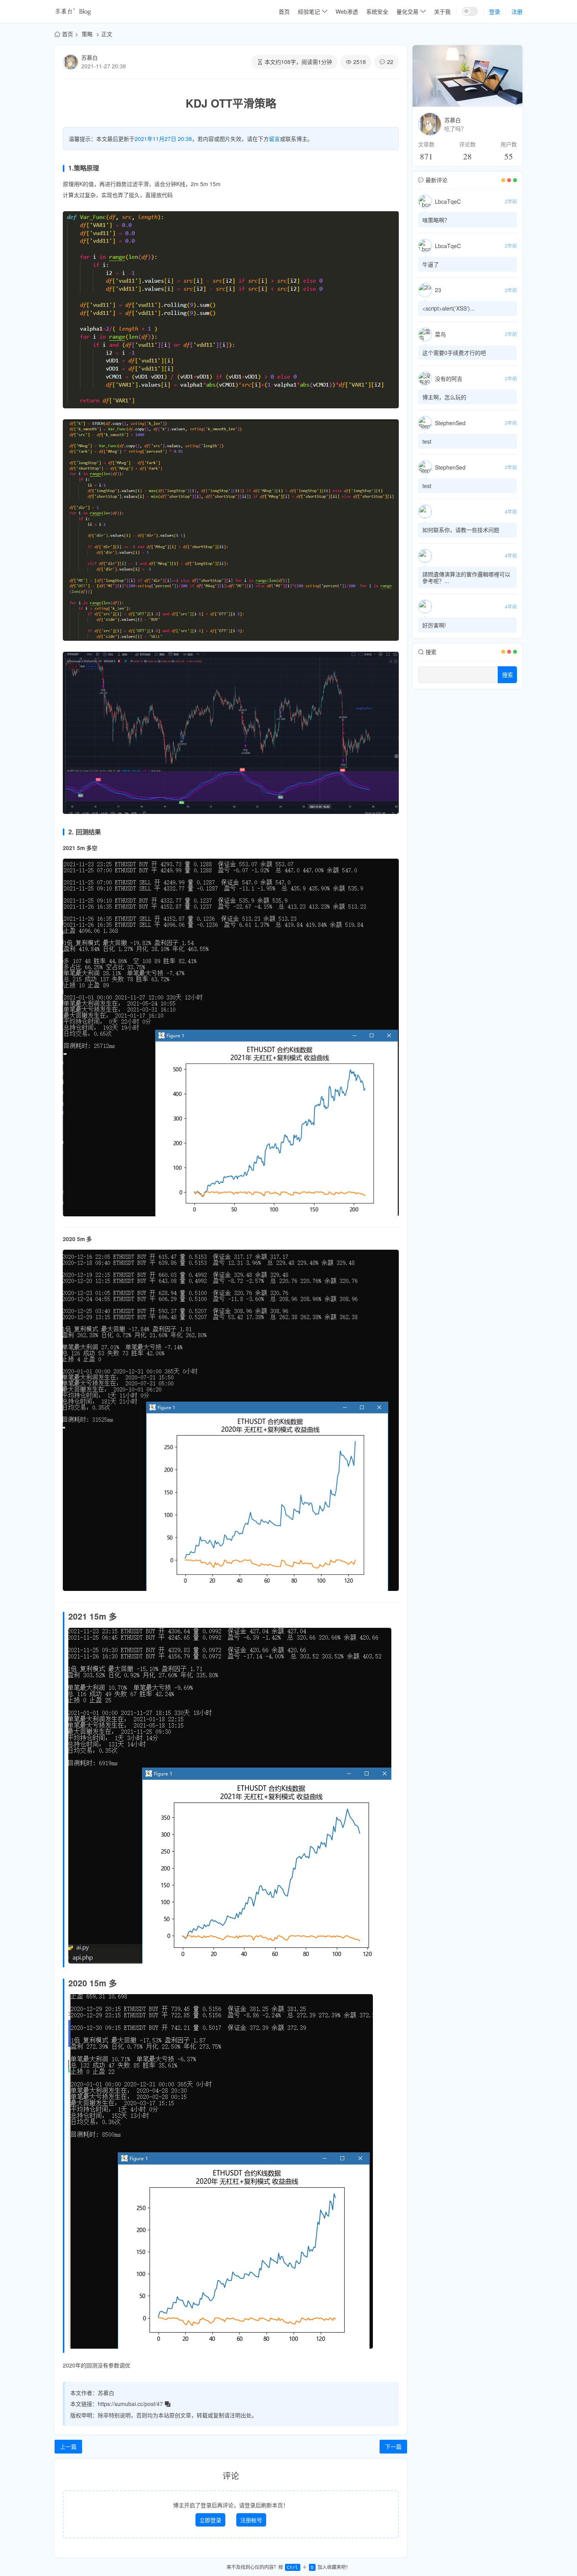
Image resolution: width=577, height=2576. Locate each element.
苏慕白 (89, 57)
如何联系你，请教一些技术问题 (461, 530)
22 (390, 62)
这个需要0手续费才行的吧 (454, 353)
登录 (495, 11)
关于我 (442, 11)
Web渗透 (347, 11)
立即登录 (210, 2520)
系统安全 (377, 11)
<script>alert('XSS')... (448, 308)
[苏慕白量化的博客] (73, 11)
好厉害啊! (434, 625)
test (427, 441)
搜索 (508, 675)
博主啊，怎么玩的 (444, 397)
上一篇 (68, 2446)
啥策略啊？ (436, 220)
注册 (517, 11)
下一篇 (393, 2446)
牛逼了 (431, 264)
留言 (274, 139)
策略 (88, 34)
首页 (284, 11)
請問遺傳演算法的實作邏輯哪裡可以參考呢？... (466, 577)
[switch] (470, 11)
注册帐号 (251, 2520)
